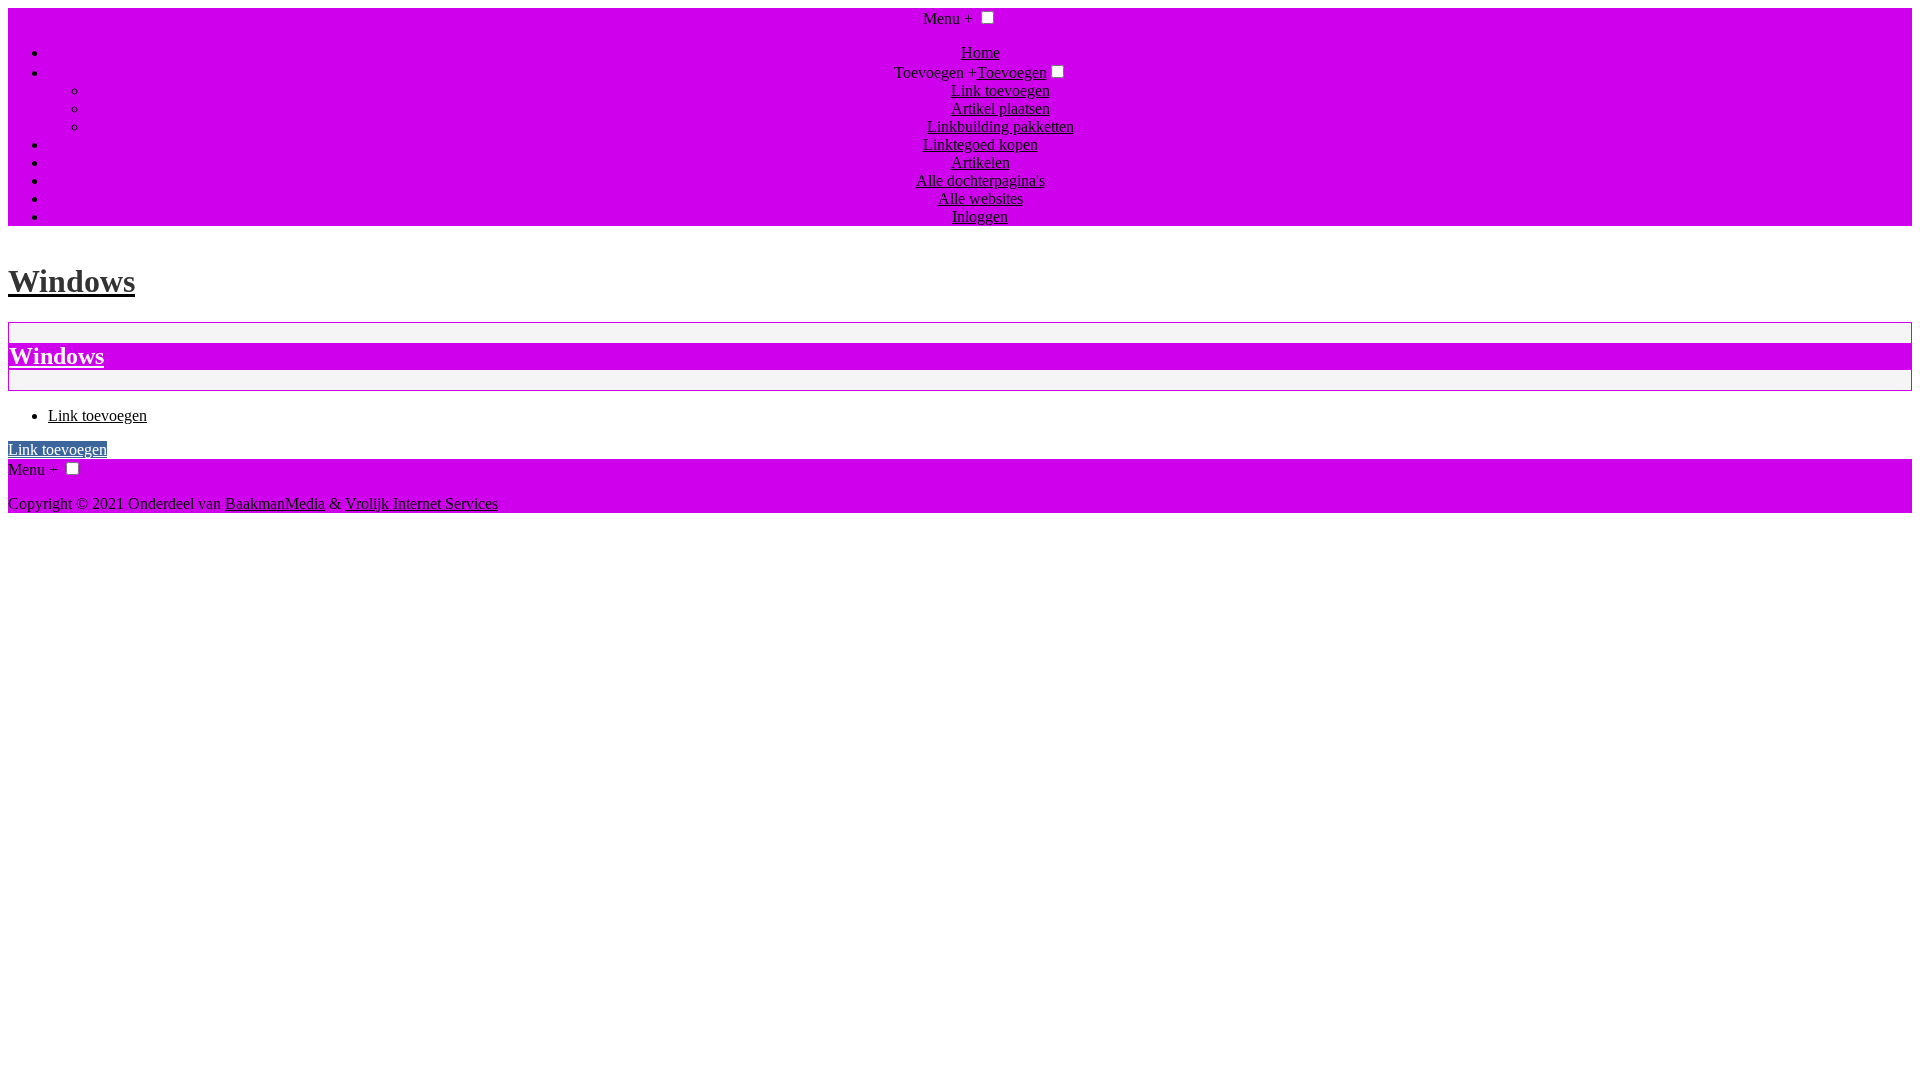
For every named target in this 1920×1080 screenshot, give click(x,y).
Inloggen (980, 216)
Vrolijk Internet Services (421, 503)
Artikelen (980, 162)
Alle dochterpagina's (980, 180)
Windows (56, 356)
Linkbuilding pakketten (1000, 126)
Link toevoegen (1000, 90)
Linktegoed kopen (980, 144)
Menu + (948, 18)
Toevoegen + (935, 72)
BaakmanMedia (275, 503)
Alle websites (980, 198)
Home (980, 52)
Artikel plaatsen (1000, 108)
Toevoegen (1012, 72)
